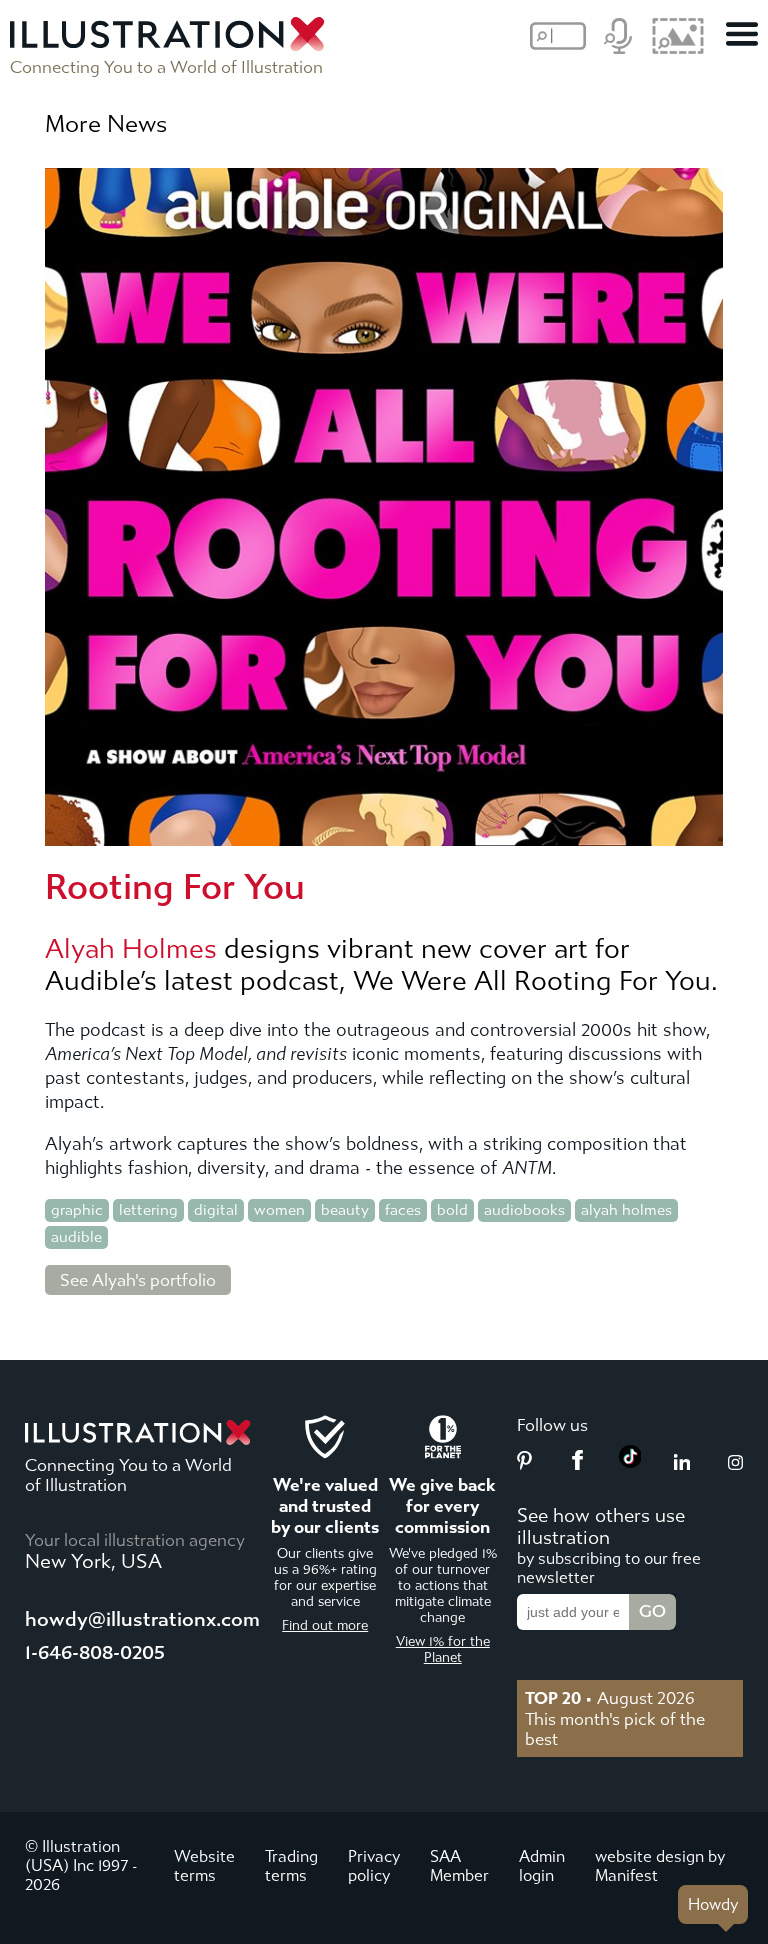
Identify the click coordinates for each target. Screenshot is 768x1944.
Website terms (204, 1866)
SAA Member (459, 1866)
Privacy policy (374, 1866)
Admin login (542, 1866)
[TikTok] (630, 1462)
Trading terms (291, 1866)
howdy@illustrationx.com (142, 1619)
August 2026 (610, 1698)
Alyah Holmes (131, 949)
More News (106, 124)
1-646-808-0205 (95, 1652)
